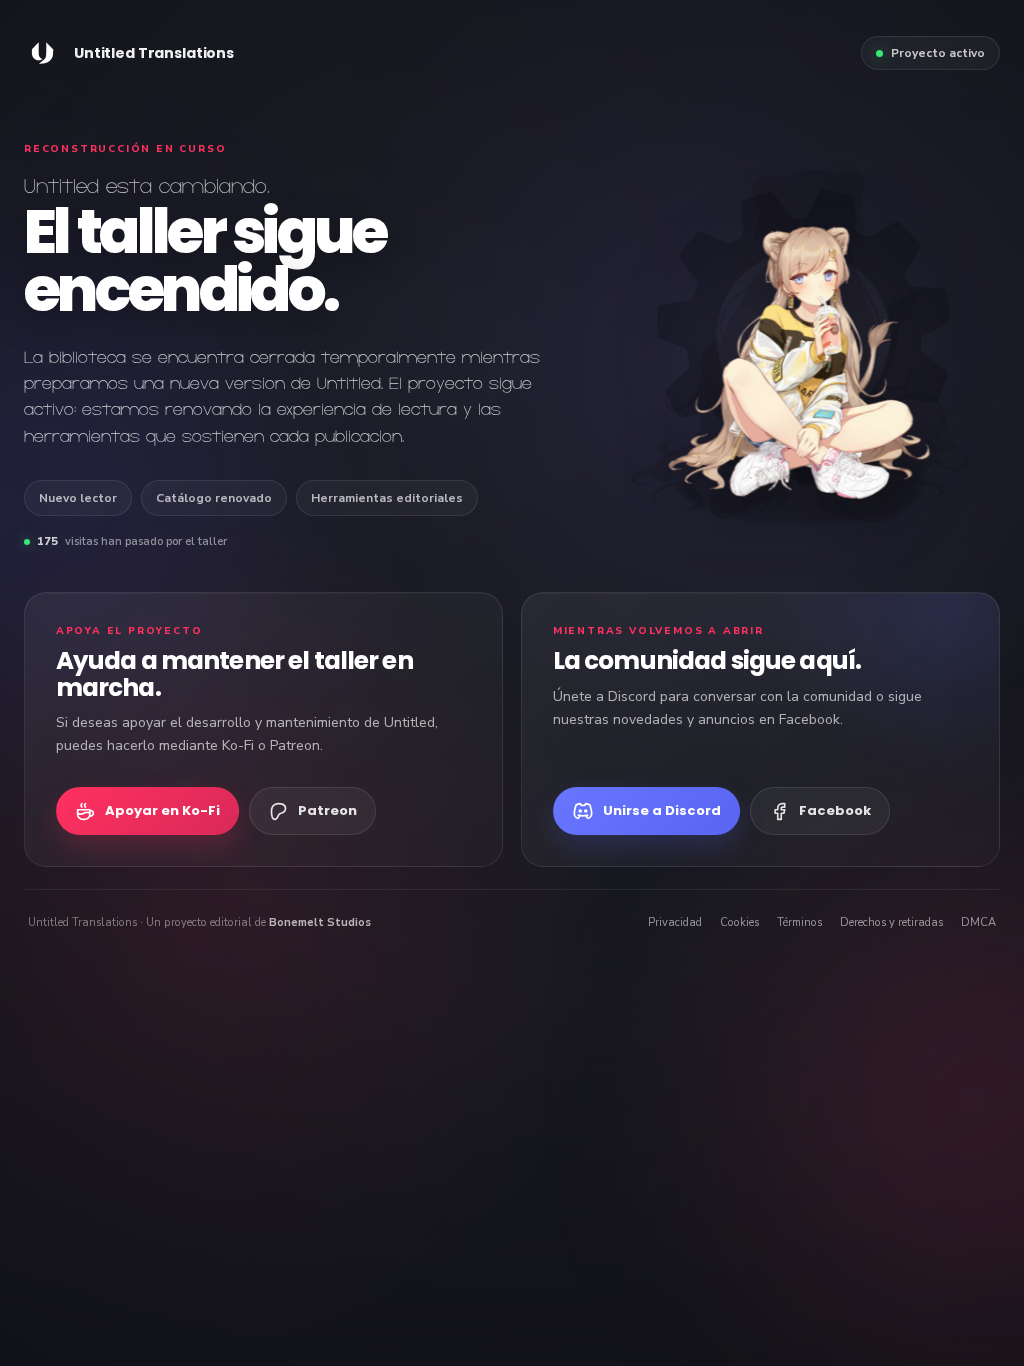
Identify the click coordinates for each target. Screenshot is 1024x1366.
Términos (799, 922)
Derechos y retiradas (891, 922)
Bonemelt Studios (320, 922)
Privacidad (675, 922)
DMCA (978, 922)
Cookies (739, 922)
